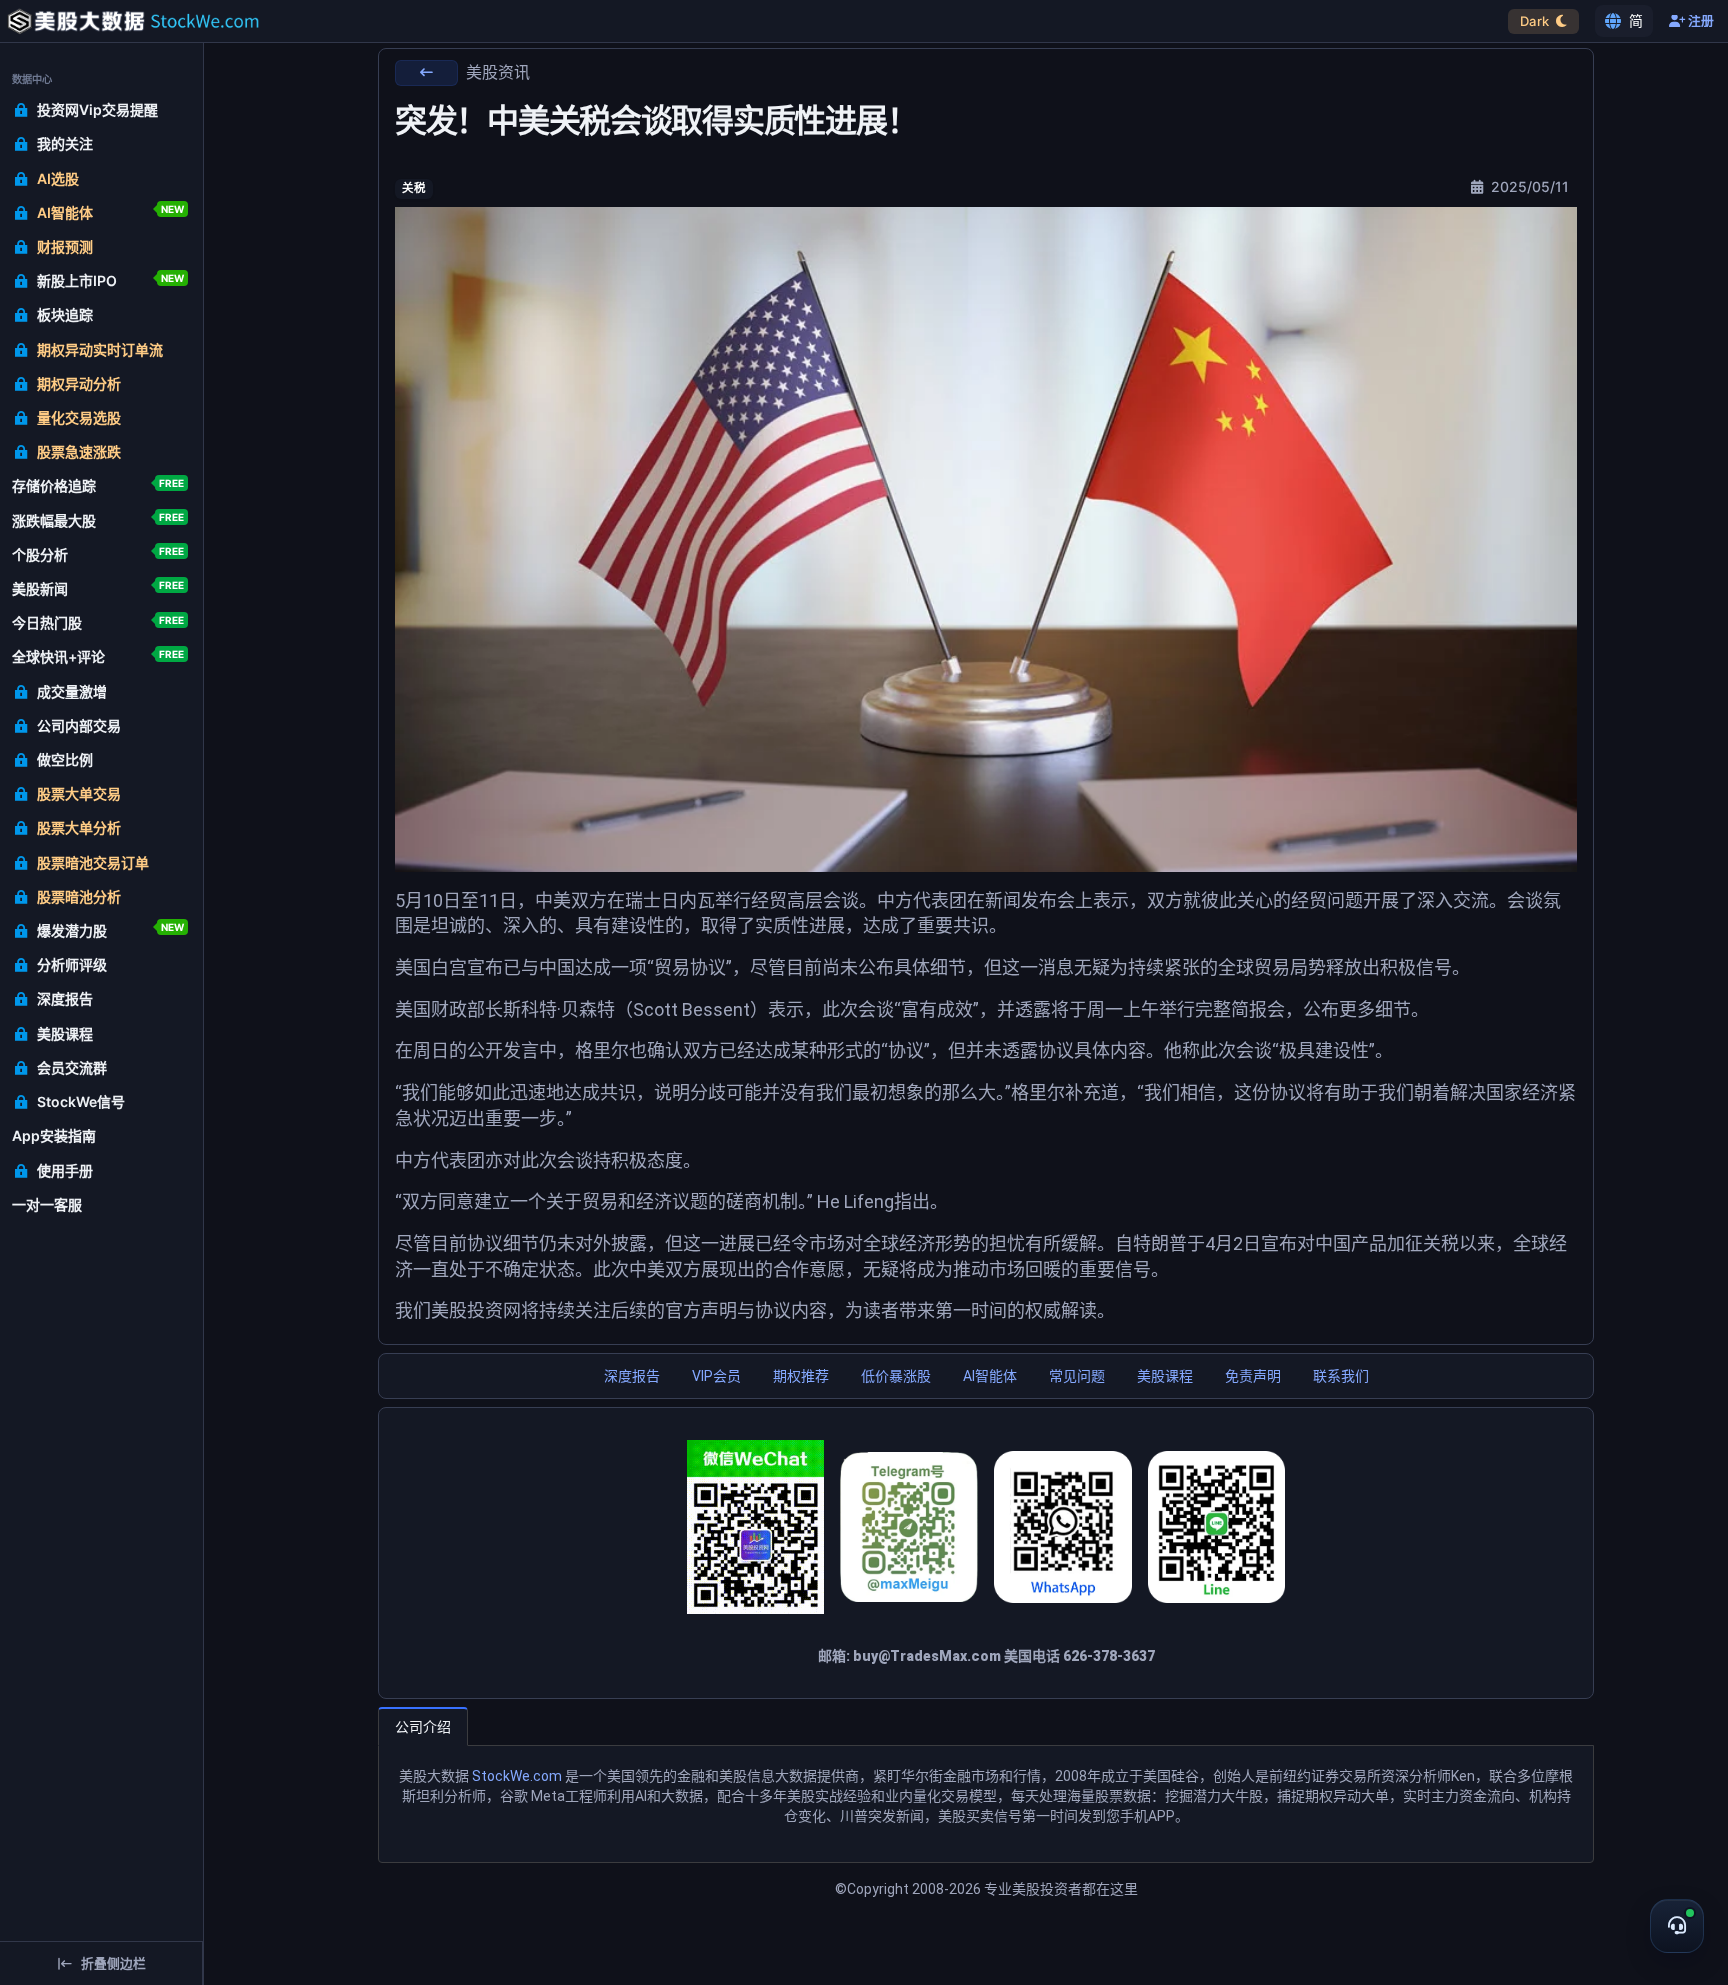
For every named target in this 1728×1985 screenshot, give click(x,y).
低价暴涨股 (896, 1376)
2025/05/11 (1528, 186)
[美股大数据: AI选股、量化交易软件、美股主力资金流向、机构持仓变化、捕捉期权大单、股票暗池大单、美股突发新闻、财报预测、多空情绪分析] (111, 21)
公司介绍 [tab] (423, 1727)
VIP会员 (716, 1376)
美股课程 (1165, 1376)
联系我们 (1341, 1376)
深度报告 (632, 1376)
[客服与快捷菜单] (1677, 1926)
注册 (1699, 21)
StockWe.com (517, 1776)
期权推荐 (801, 1376)
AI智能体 (990, 1376)
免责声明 (1253, 1376)
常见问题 (1077, 1376)
